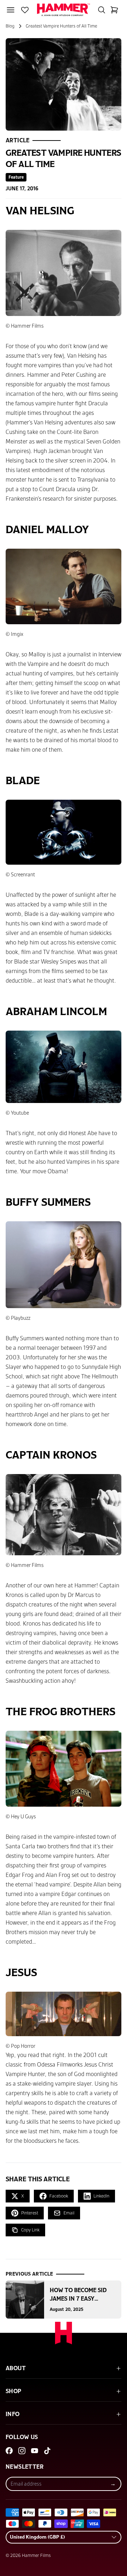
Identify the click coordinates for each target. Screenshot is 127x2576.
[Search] (102, 10)
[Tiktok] (47, 2451)
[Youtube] (35, 2451)
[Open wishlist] (25, 10)
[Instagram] (22, 2451)
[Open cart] (114, 10)
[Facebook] (9, 2451)
